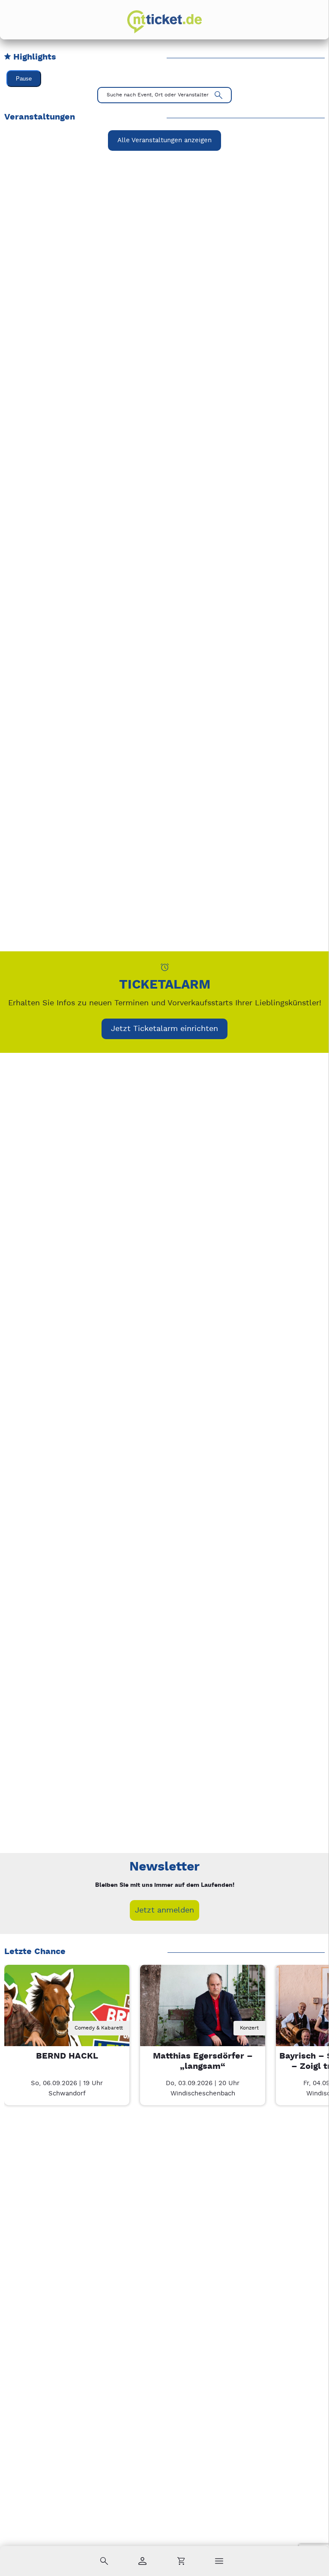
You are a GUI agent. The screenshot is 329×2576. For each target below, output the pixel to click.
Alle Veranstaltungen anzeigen (164, 140)
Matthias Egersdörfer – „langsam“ (203, 2061)
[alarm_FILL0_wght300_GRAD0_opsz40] (165, 967)
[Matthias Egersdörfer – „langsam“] (203, 2027)
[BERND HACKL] (67, 2027)
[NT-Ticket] (164, 22)
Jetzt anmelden (164, 1910)
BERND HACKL (67, 2056)
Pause (24, 79)
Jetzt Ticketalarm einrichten (164, 1029)
